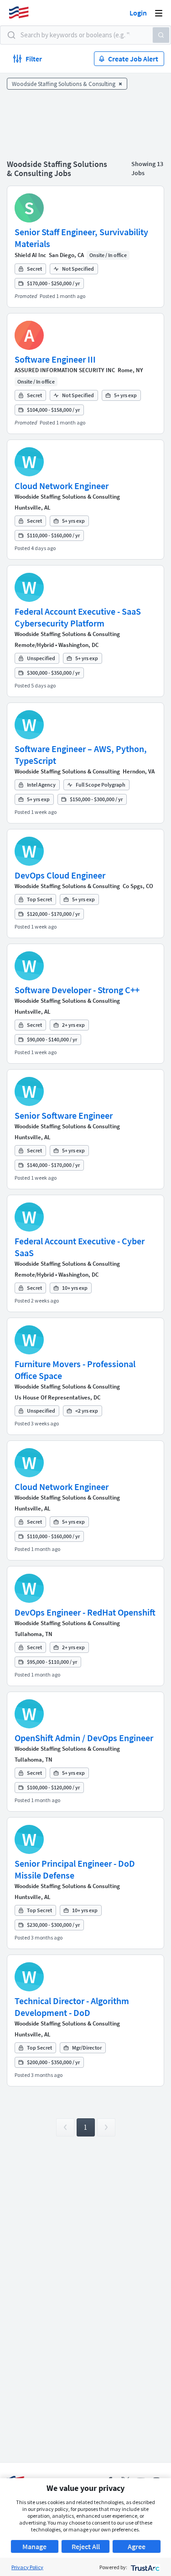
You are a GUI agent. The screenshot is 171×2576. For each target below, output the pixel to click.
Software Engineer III (55, 359)
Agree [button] (137, 2546)
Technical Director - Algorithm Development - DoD (72, 2007)
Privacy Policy (27, 2567)
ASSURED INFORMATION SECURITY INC (65, 370)
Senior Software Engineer (64, 1115)
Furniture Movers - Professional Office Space (75, 1370)
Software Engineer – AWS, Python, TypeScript (81, 755)
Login (138, 13)
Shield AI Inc (30, 255)
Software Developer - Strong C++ (77, 990)
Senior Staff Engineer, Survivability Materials (81, 238)
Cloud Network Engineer (62, 486)
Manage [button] (34, 2546)
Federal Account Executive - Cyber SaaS (80, 1247)
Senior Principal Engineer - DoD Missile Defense (75, 1869)
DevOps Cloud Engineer (60, 875)
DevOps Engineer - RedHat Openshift (85, 1612)
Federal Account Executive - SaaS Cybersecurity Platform (78, 617)
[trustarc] (144, 2567)
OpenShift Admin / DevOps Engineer (84, 1738)
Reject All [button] (86, 2546)
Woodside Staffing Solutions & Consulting (67, 497)
